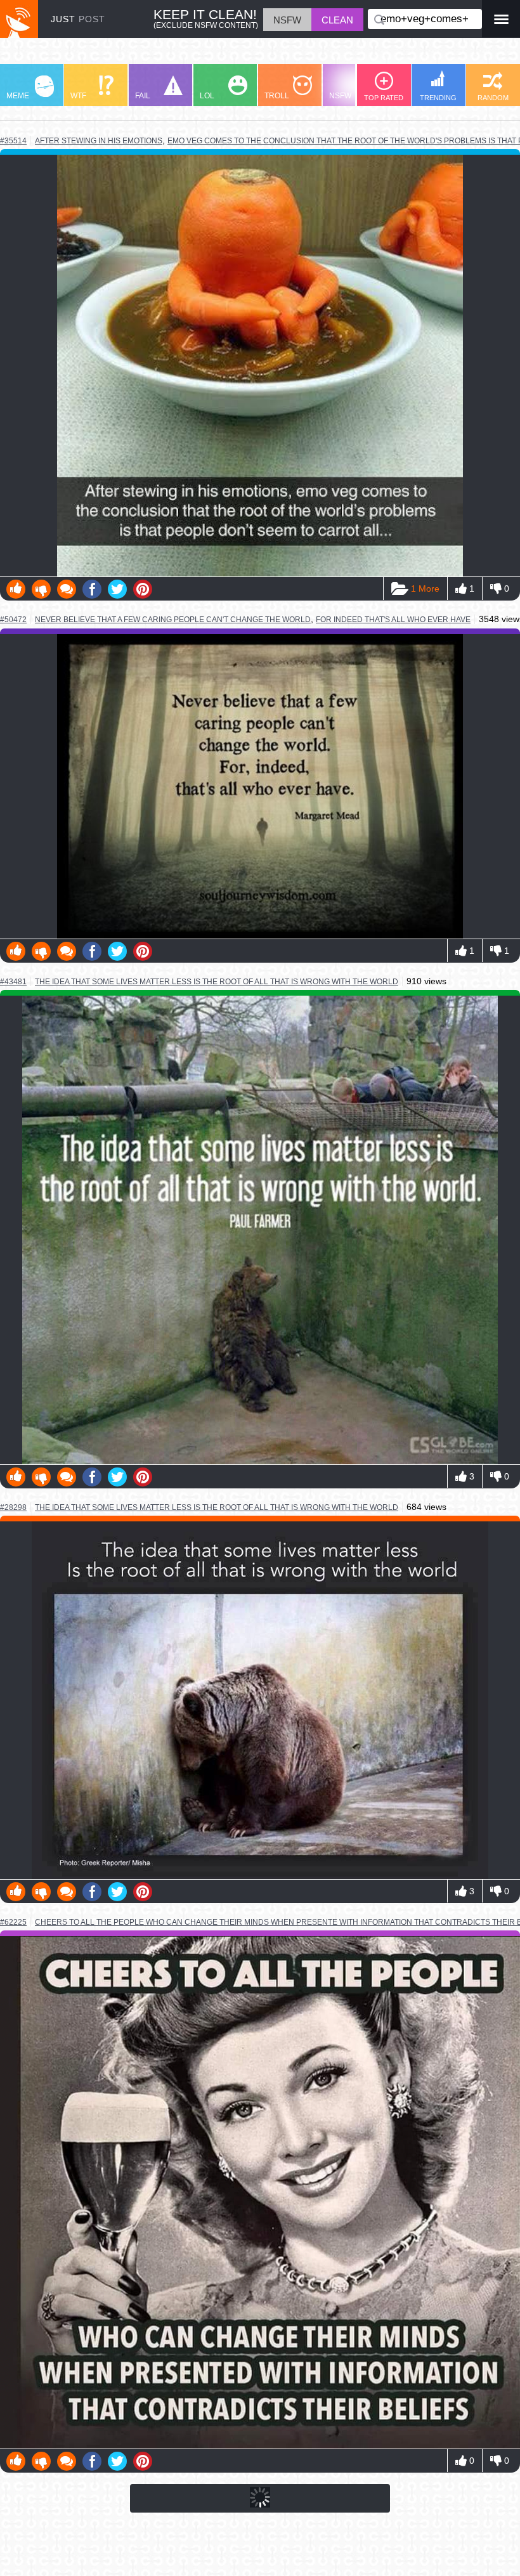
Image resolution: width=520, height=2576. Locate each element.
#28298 (13, 1507)
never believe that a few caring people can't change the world (173, 619)
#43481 (13, 982)
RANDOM (493, 98)
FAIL (143, 96)
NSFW (340, 96)
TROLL (277, 96)
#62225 (13, 1922)
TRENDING (438, 98)
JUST (78, 19)
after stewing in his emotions (99, 140)
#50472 (13, 620)
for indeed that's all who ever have (393, 620)
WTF (78, 96)
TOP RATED (384, 98)
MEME (18, 96)
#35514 (13, 141)
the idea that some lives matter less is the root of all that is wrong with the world (217, 981)
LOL (207, 96)
